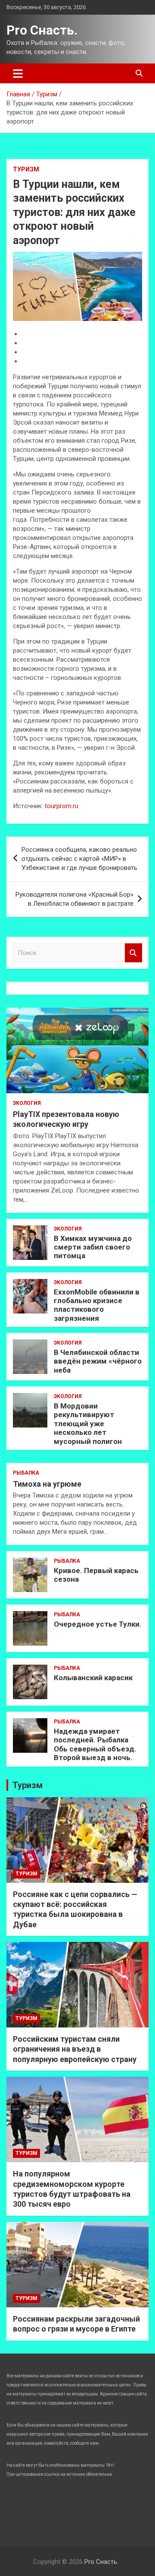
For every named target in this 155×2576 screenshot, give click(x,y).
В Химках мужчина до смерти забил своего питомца (93, 1247)
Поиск (133, 953)
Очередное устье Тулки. (98, 1624)
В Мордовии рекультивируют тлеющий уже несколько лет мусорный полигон (88, 1424)
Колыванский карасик (93, 1678)
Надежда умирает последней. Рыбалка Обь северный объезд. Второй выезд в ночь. (95, 1744)
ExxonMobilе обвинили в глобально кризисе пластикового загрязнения (97, 1305)
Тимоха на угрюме (47, 1484)
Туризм (26, 169)
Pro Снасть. (42, 30)
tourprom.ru (62, 806)
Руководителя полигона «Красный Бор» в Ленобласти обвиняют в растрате (74, 899)
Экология (27, 1103)
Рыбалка (26, 1473)
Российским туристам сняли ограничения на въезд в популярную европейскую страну (75, 2049)
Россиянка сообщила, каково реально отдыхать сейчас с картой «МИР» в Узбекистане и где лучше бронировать (79, 859)
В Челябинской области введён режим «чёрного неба (98, 1361)
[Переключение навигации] (18, 73)
